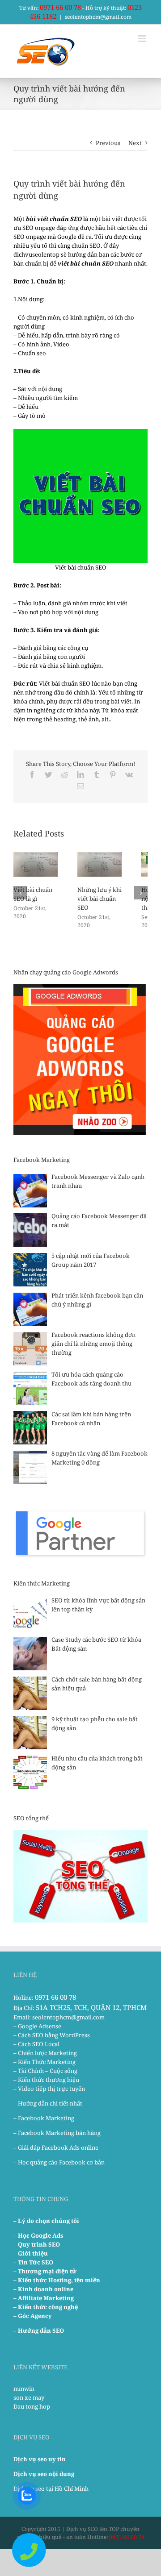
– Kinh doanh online (43, 2289)
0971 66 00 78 (60, 7)
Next (135, 143)
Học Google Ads (40, 2235)
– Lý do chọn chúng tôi (46, 2221)
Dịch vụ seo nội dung (44, 2474)
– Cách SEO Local (36, 2044)
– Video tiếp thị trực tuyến (49, 2089)
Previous (108, 143)
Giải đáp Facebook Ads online (58, 2147)
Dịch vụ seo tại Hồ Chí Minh (51, 2489)
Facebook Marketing (46, 2118)
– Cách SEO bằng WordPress (52, 2035)
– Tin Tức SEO (33, 2262)
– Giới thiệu (31, 2253)
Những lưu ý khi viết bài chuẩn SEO (100, 899)
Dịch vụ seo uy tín (40, 2459)
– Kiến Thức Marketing (44, 2062)
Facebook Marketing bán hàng (59, 2133)
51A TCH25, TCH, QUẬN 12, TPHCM (91, 2007)
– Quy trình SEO (37, 2244)
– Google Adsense (37, 2026)
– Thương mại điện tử (45, 2271)
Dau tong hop (32, 2406)
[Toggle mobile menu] (143, 39)
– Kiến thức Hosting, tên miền (57, 2280)
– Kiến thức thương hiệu (46, 2080)
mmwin (24, 2389)
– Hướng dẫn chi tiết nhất (48, 2103)
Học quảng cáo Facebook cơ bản (61, 2162)
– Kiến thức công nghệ (46, 2307)
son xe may (29, 2397)
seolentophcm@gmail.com (98, 17)
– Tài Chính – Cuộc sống (45, 2071)
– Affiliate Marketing (44, 2298)
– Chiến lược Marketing (45, 2053)
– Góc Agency (33, 2316)
